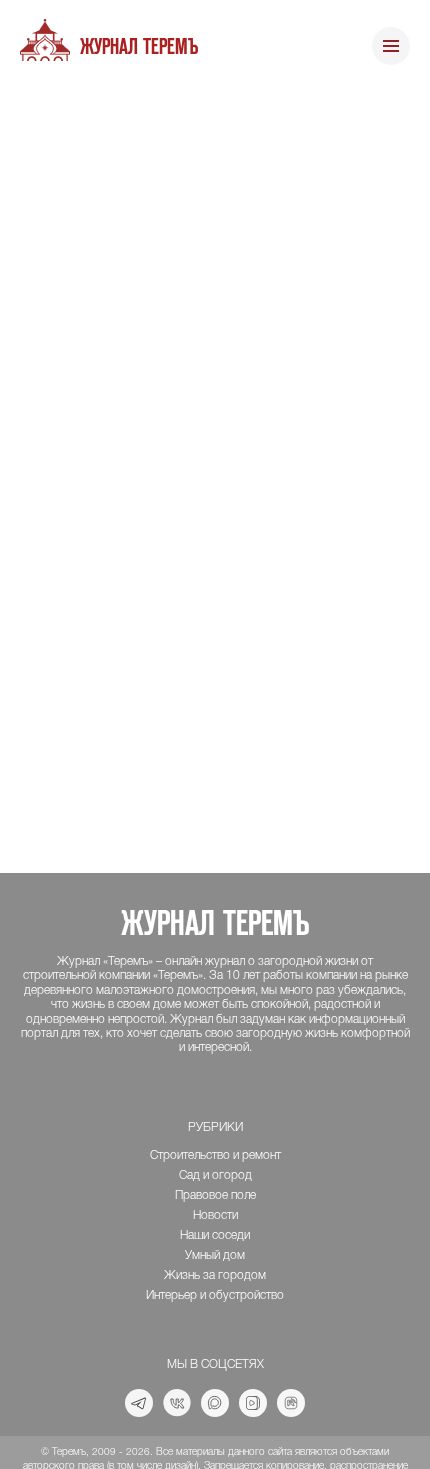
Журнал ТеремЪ (139, 47)
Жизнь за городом (215, 1275)
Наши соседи (215, 1235)
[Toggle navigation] (391, 47)
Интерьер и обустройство (215, 1295)
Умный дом (215, 1255)
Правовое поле (215, 1195)
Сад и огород (215, 1175)
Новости (215, 1215)
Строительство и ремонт (215, 1155)
